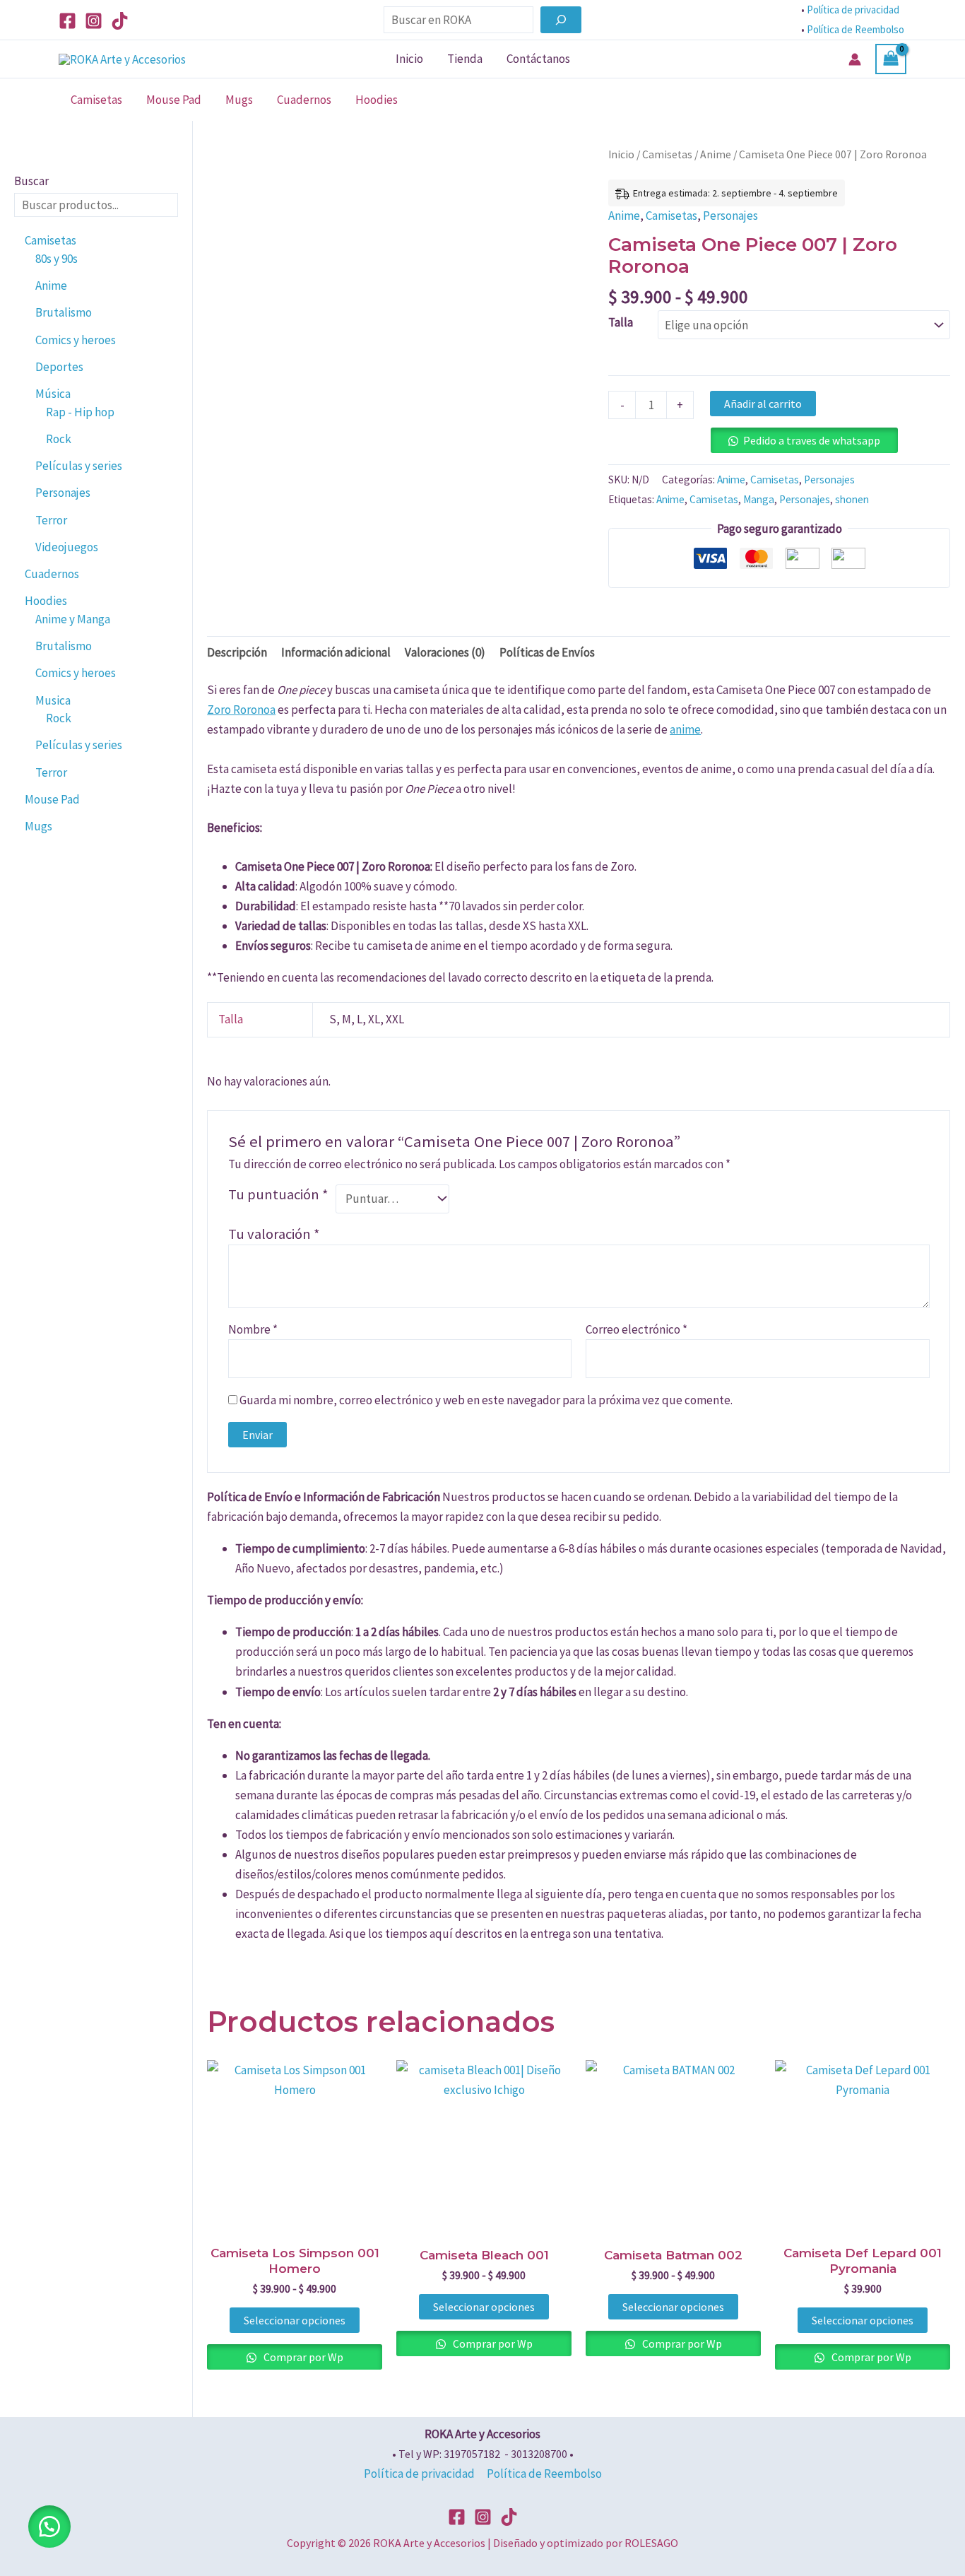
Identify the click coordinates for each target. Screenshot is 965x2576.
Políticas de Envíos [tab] (547, 652)
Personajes (730, 216)
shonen (852, 499)
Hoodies (377, 100)
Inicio (409, 59)
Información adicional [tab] (336, 652)
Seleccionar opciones (295, 2320)
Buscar (31, 181)
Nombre (253, 1329)
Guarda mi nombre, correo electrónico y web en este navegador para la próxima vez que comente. (486, 1400)
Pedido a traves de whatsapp (812, 440)
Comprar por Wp (302, 2357)
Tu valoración (274, 1234)
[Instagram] (94, 21)
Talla (621, 322)
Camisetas (96, 100)
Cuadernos (304, 100)
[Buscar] (561, 20)
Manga (759, 499)
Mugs (239, 100)
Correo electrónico (637, 1329)
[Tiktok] (120, 21)
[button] (49, 2527)
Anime (716, 154)
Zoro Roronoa (241, 710)
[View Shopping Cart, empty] (891, 59)
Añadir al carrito (763, 404)
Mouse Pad (174, 100)
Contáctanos (538, 59)
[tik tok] (509, 2517)
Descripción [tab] (237, 652)
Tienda (465, 59)
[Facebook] (67, 21)
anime (685, 729)
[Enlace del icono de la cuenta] (855, 59)
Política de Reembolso (857, 29)
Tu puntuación (278, 1194)
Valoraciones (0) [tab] (445, 652)
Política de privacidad (853, 10)
